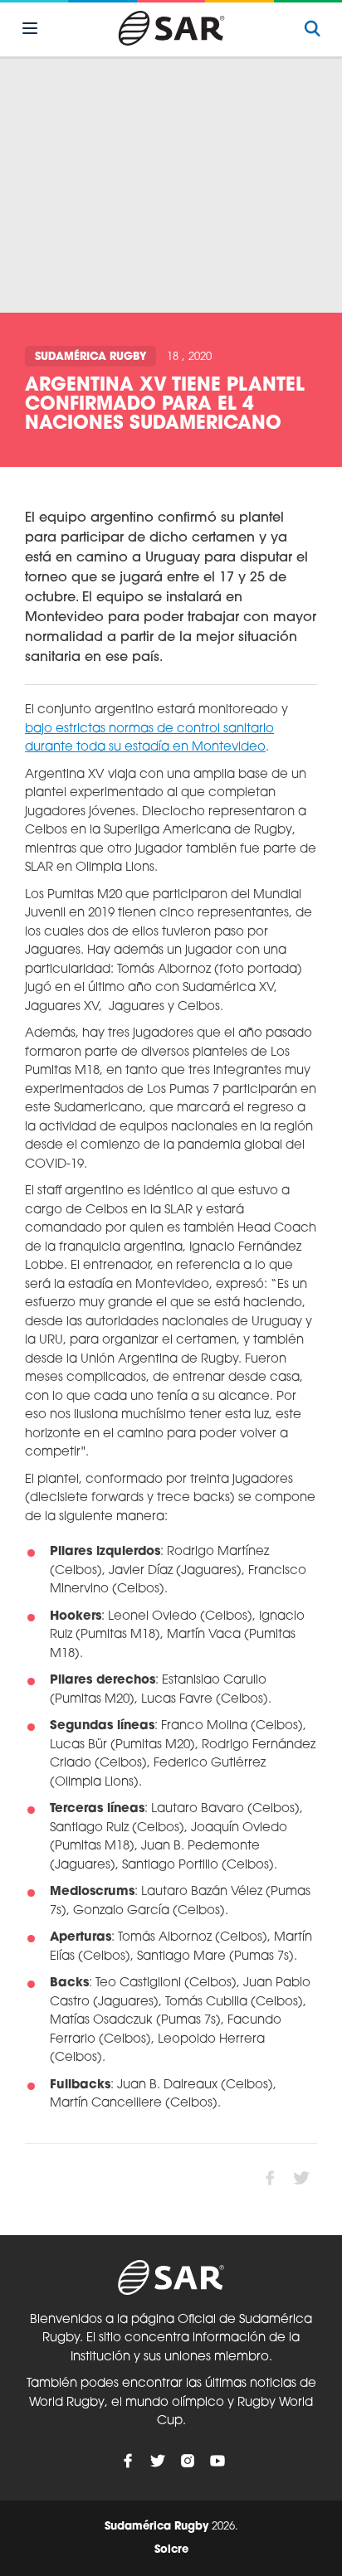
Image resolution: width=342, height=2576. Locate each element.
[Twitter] (158, 2461)
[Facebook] (128, 2461)
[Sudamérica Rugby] (171, 28)
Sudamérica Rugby (90, 357)
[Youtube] (217, 2461)
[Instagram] (188, 2461)
